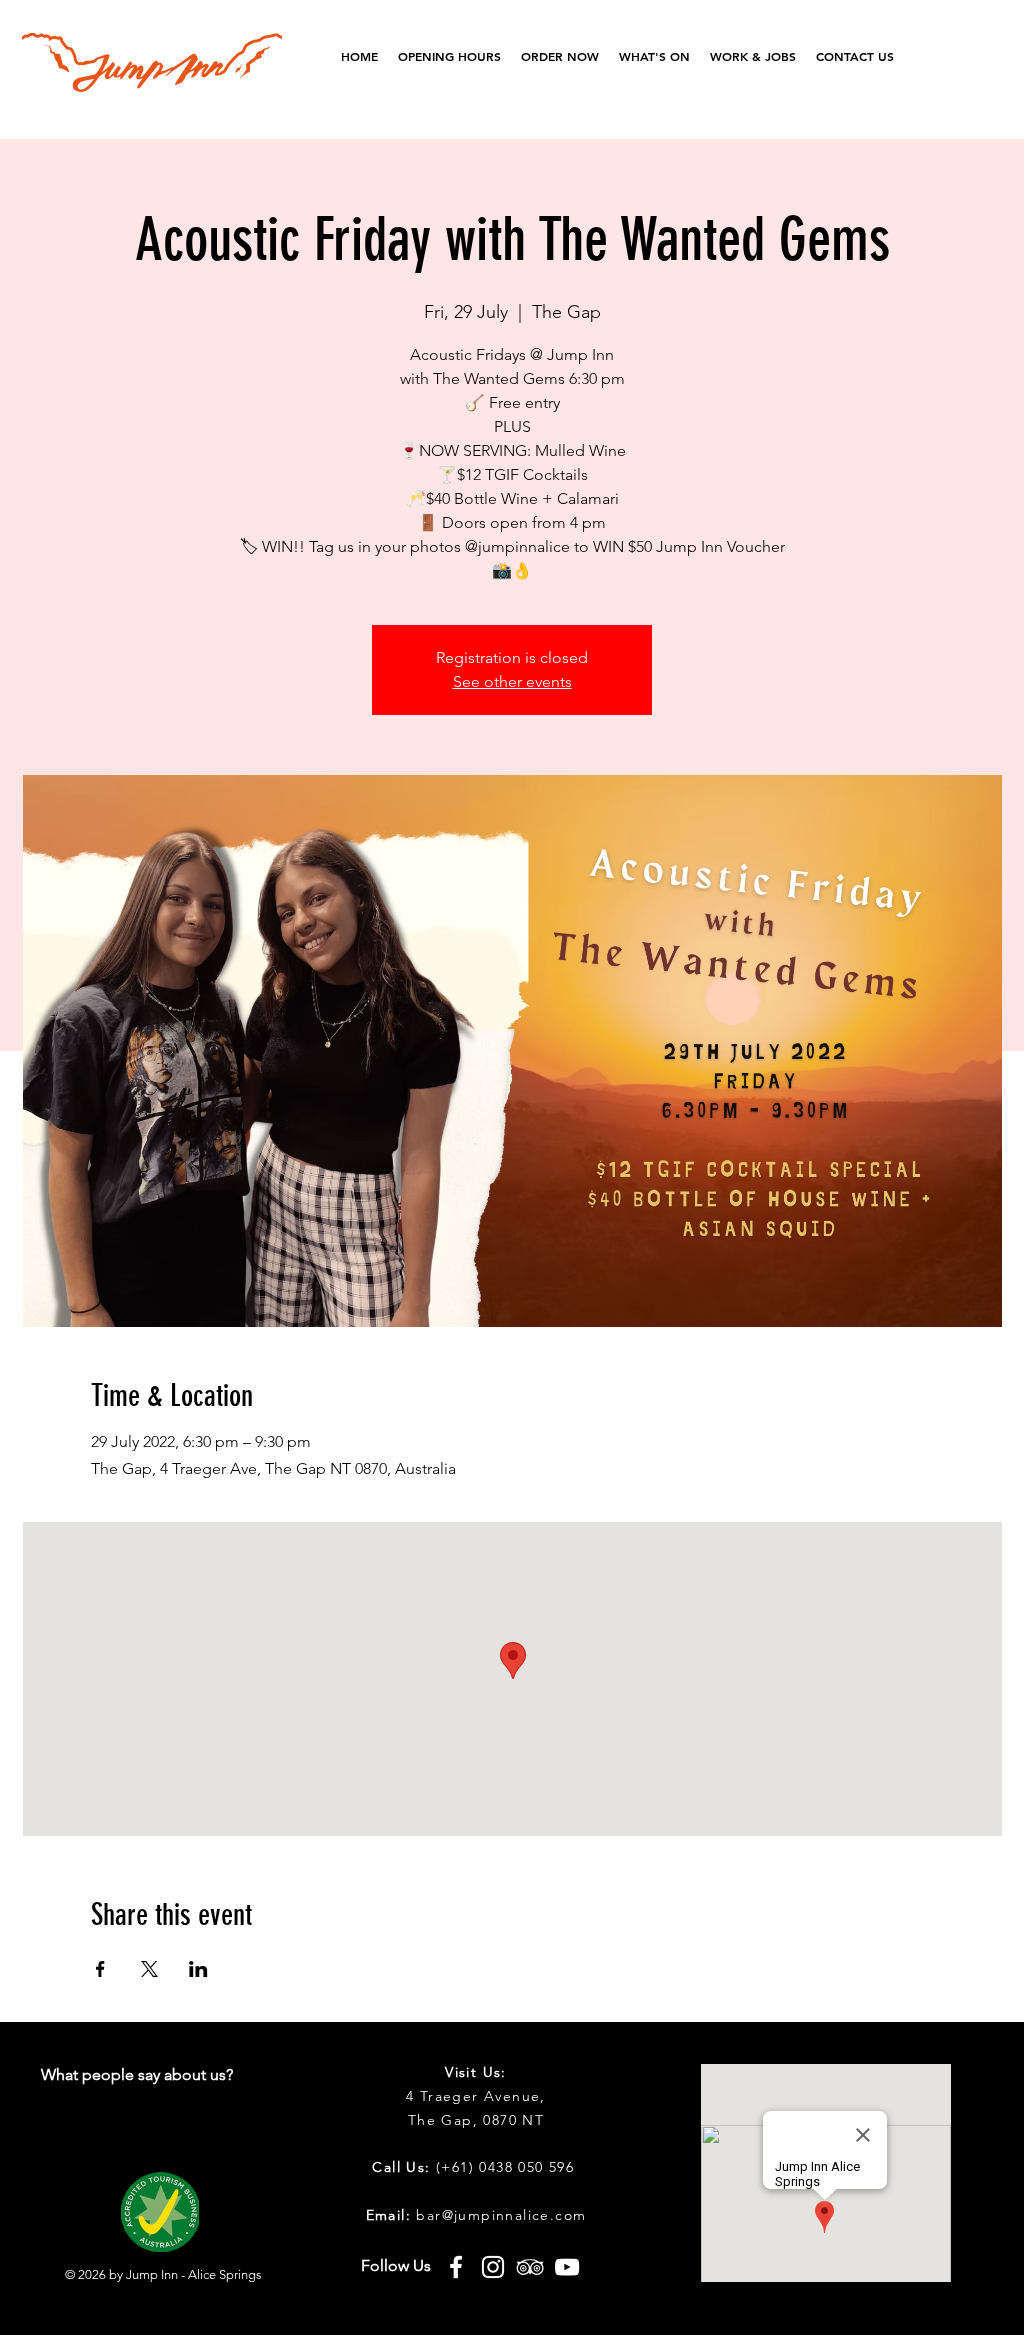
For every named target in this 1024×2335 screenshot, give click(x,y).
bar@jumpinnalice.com (501, 2215)
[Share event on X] (149, 1969)
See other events (512, 681)
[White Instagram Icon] (493, 2267)
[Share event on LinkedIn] (198, 1969)
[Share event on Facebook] (100, 1969)
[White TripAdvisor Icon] (530, 2267)
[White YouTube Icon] (567, 2267)
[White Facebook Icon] (456, 2267)
